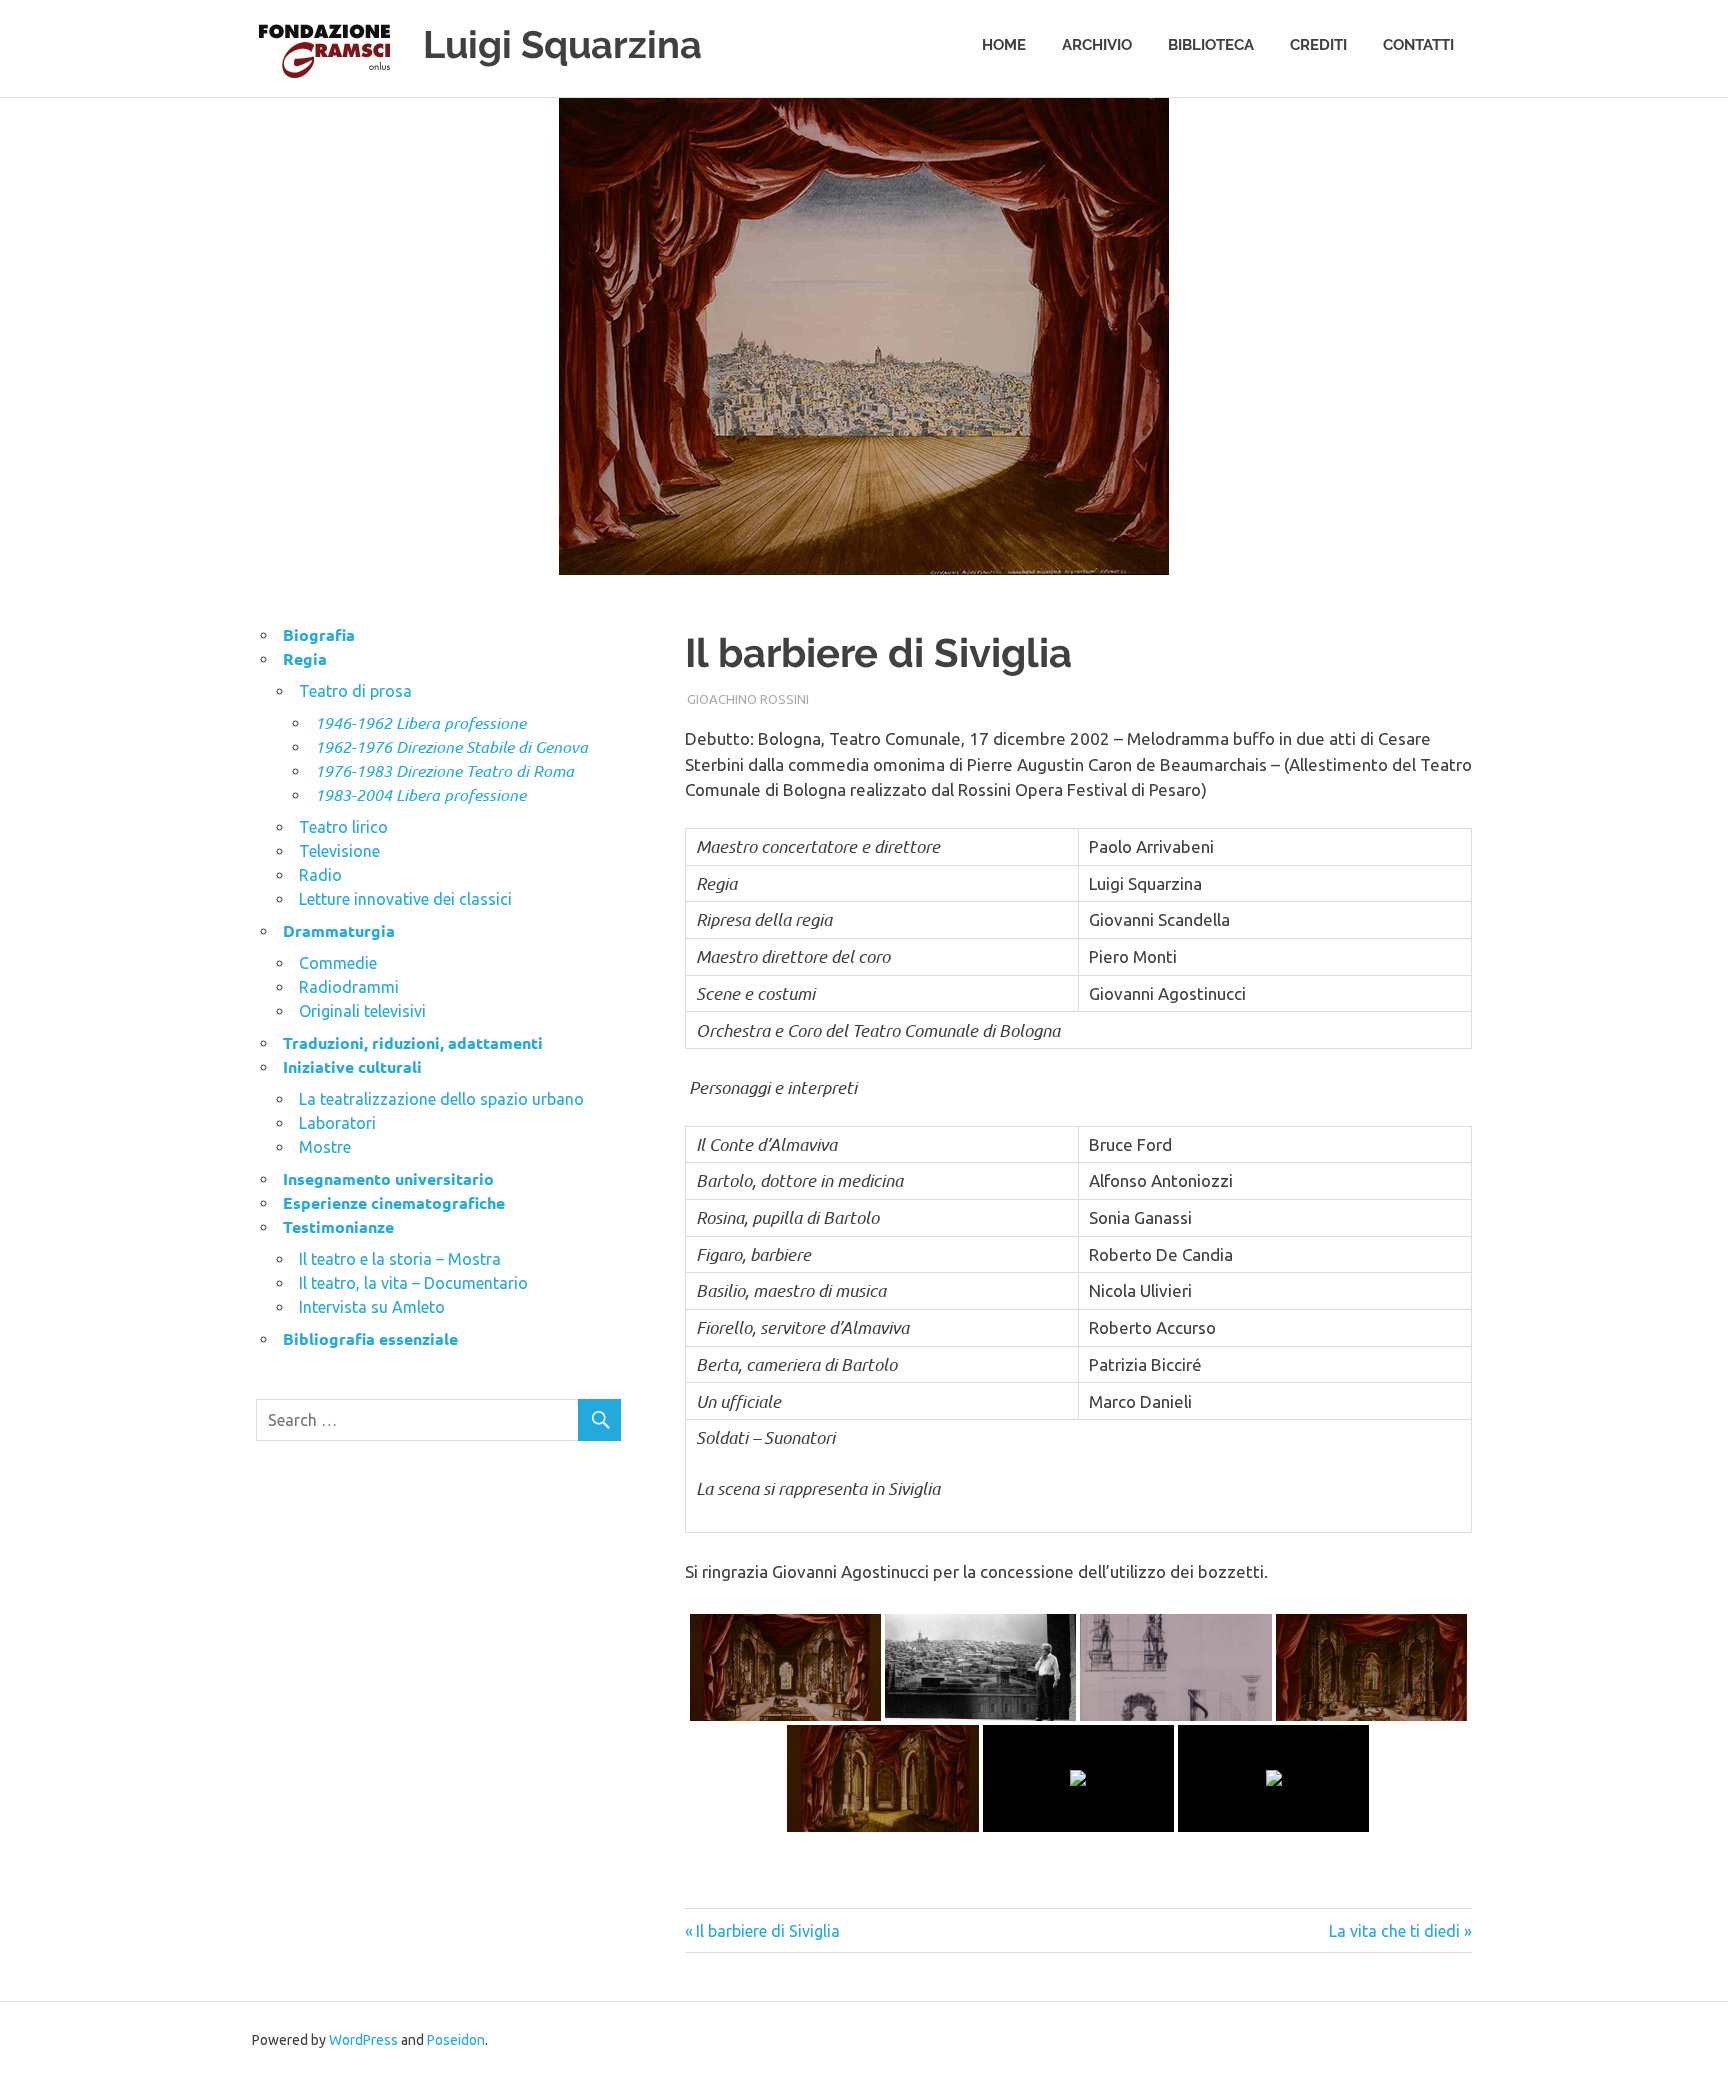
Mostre (325, 1147)
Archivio (1097, 45)
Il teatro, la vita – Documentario (413, 1283)
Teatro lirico (343, 827)
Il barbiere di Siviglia (768, 1931)
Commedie (338, 963)
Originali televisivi (362, 1011)
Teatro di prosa (355, 691)
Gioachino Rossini (748, 699)
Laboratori (337, 1123)
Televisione (339, 851)
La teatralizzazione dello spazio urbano (441, 1099)
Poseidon (456, 2040)
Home (1004, 45)
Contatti (1418, 45)
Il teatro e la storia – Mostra (400, 1259)
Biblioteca (1211, 45)
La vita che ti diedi (1394, 1931)
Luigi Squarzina (562, 44)
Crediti (1318, 45)
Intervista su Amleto (372, 1307)
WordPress (363, 2040)
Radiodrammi (349, 987)
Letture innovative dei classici (405, 899)
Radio (320, 875)
